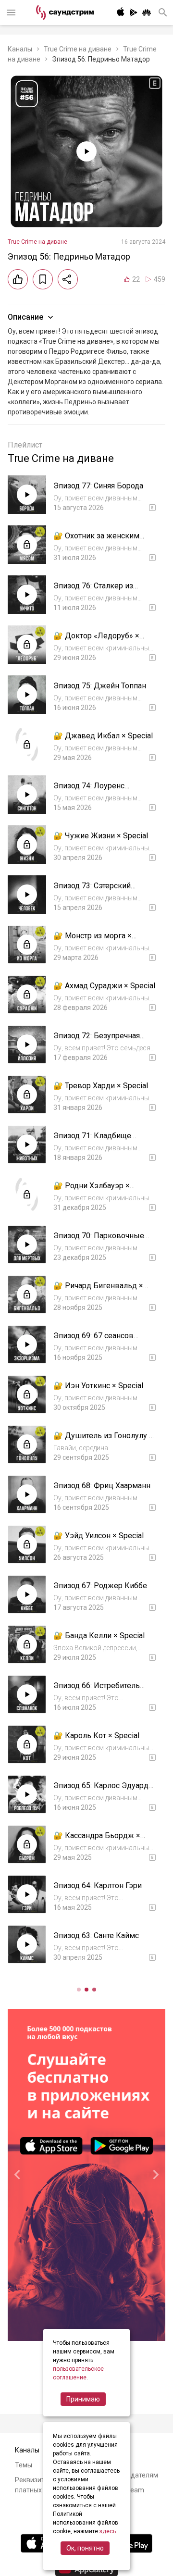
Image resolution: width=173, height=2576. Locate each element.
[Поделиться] (68, 279)
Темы (24, 2465)
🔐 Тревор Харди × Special (101, 1086)
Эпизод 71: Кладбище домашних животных (92, 1140)
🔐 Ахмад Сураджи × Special (104, 986)
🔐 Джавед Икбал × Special (103, 736)
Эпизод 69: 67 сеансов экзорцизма (93, 1340)
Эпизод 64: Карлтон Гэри (98, 1885)
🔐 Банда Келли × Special (99, 1636)
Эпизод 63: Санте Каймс (96, 1935)
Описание (25, 317)
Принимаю (83, 2399)
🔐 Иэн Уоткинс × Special (98, 1386)
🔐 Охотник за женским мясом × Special (96, 541)
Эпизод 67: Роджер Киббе (100, 1586)
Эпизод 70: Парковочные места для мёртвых (99, 1240)
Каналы (20, 49)
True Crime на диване (78, 49)
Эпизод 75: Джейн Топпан (100, 686)
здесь (108, 2531)
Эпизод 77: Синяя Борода (98, 486)
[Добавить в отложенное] (43, 279)
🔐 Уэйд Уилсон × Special (99, 1536)
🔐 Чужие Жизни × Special (101, 836)
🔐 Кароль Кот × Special (96, 1736)
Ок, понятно (85, 2548)
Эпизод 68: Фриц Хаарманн (102, 1486)
